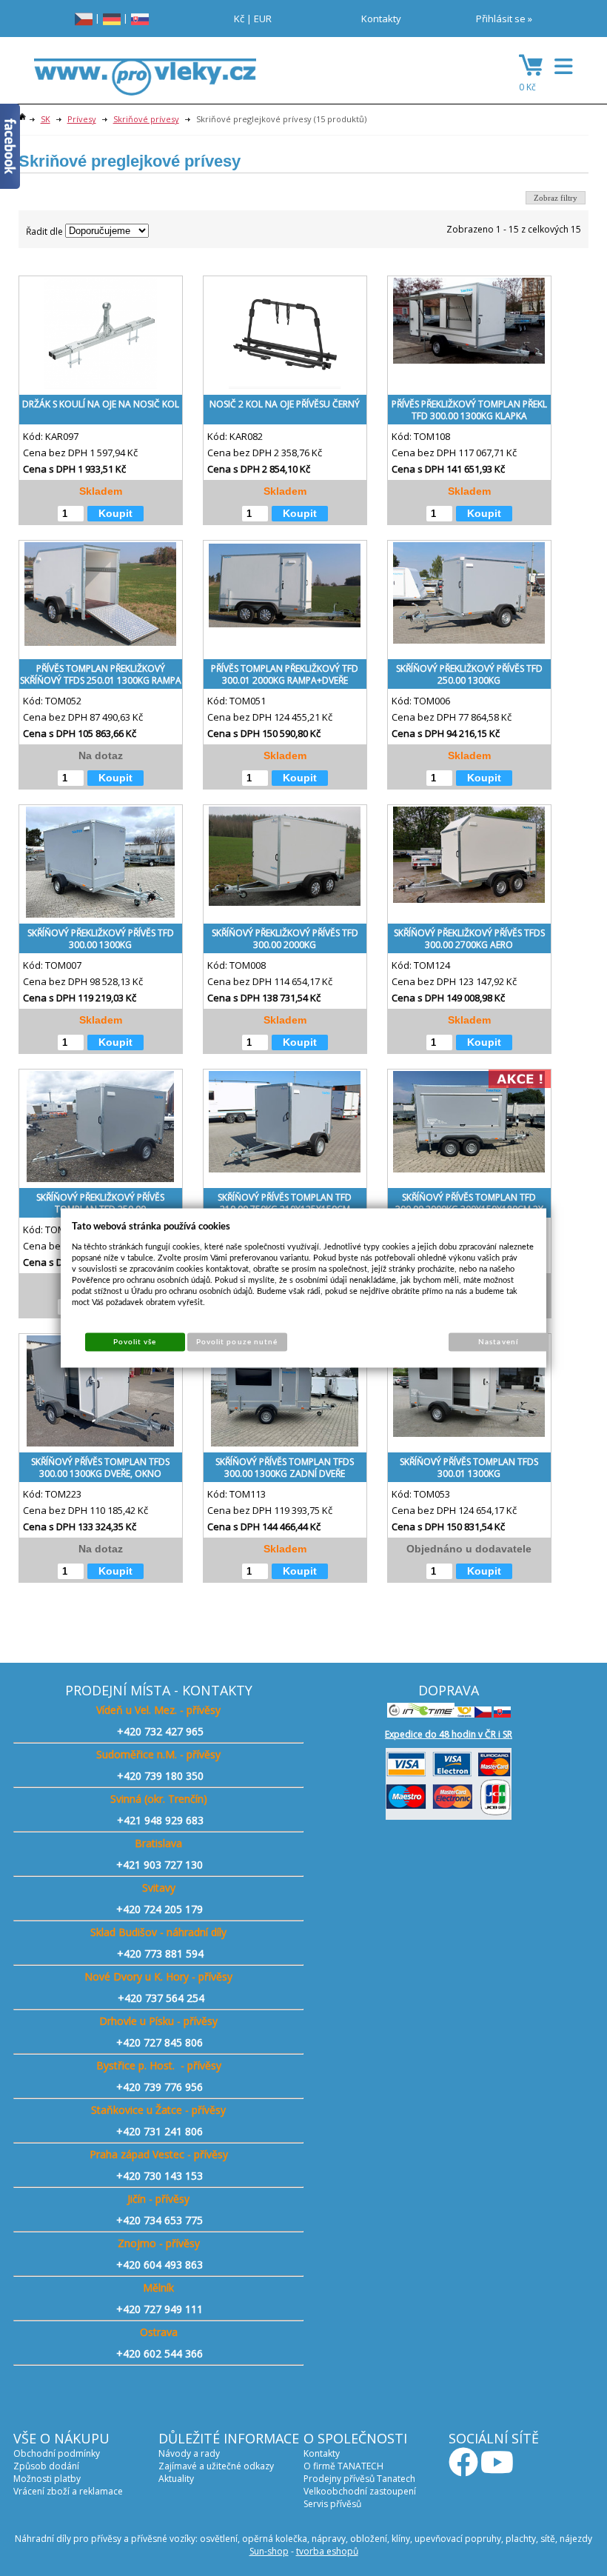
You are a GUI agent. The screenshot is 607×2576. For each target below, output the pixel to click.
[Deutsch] (112, 18)
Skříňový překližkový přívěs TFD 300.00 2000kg (285, 939)
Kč (239, 19)
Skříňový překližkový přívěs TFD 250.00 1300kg (469, 674)
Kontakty (381, 19)
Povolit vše (135, 1342)
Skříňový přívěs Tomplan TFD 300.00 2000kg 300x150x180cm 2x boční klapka (469, 1206)
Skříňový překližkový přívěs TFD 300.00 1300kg (101, 939)
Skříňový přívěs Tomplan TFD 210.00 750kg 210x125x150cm (285, 1203)
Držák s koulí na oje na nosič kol (101, 404)
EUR (263, 19)
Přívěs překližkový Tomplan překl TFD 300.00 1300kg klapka (469, 410)
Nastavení (498, 1342)
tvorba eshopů (327, 2551)
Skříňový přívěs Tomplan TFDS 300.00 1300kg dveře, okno (100, 1468)
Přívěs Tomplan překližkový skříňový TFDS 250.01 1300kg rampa (101, 674)
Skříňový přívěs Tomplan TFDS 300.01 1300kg (469, 1468)
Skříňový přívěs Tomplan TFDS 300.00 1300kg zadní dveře (285, 1468)
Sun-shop (269, 2551)
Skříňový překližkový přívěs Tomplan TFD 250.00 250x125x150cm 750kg (100, 1206)
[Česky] (84, 18)
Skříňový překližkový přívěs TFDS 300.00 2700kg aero (469, 939)
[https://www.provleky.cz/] (145, 81)
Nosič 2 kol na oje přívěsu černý (285, 404)
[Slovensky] (140, 18)
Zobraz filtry (556, 198)
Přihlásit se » (504, 19)
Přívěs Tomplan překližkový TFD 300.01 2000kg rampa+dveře (285, 674)
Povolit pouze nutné (237, 1342)
